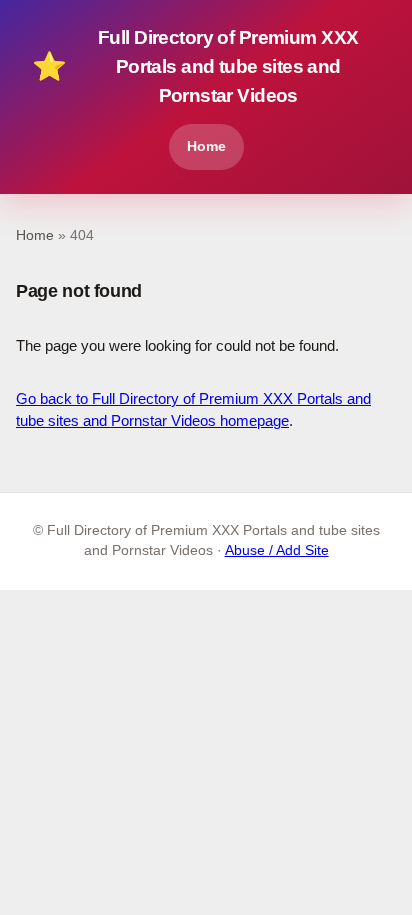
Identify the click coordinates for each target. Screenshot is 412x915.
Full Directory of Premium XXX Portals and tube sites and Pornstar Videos (195, 66)
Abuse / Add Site (277, 550)
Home (206, 146)
